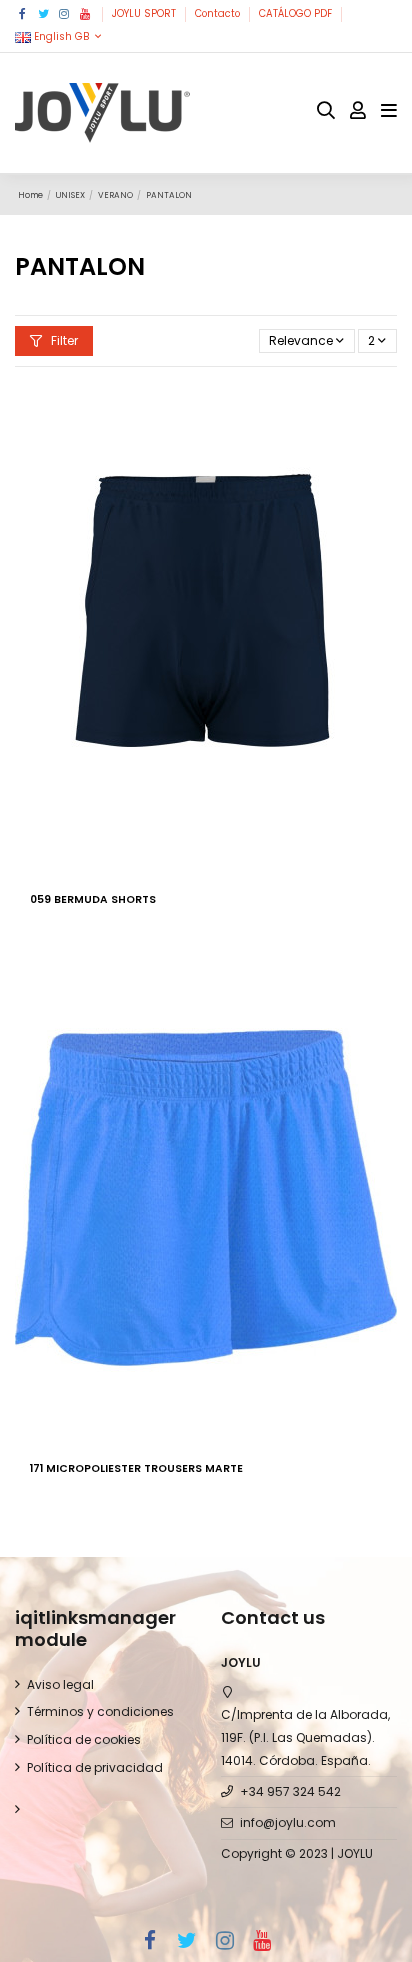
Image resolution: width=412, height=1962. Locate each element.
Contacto (219, 13)
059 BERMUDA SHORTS (93, 899)
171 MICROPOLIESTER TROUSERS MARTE (136, 1468)
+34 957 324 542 (290, 1791)
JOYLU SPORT (145, 13)
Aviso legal (60, 1684)
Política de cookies (84, 1739)
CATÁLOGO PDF (297, 13)
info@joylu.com (288, 1822)
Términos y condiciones (100, 1711)
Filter (63, 340)
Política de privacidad (95, 1767)
